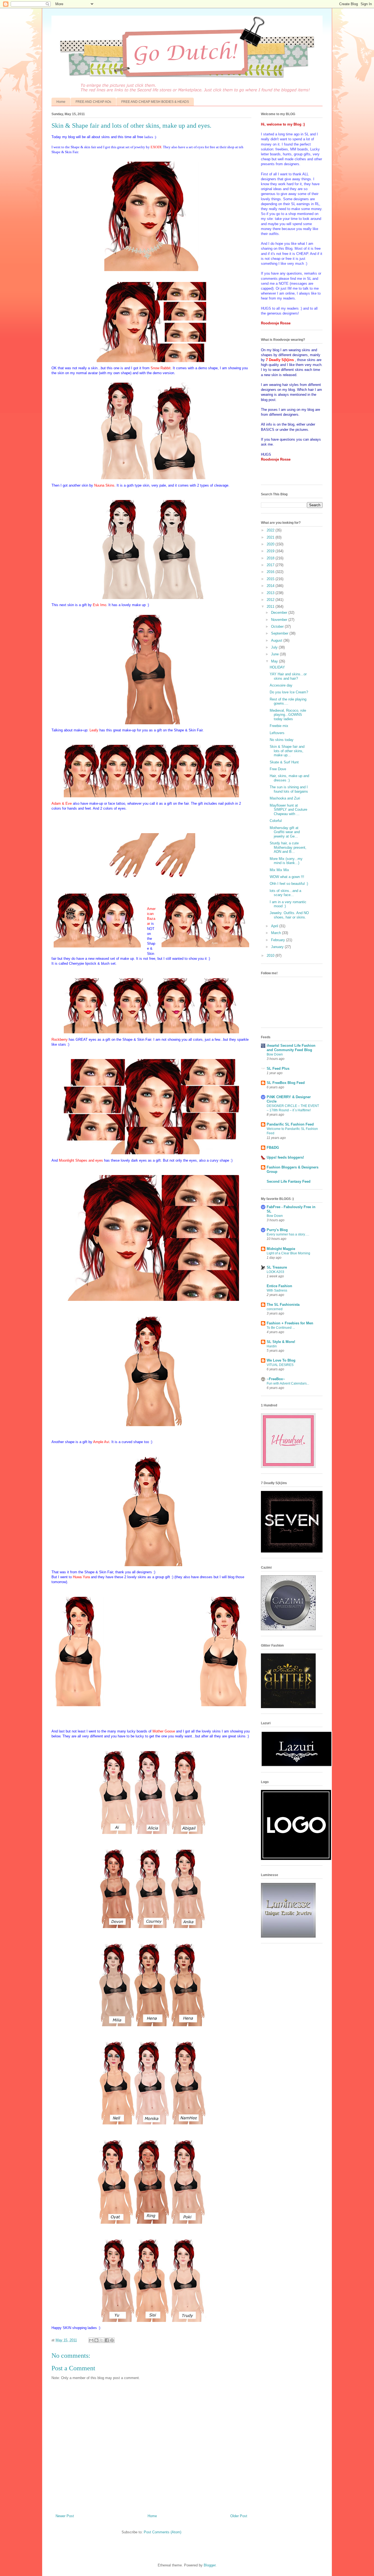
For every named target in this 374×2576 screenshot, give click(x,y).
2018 (271, 558)
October (278, 626)
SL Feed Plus (278, 1069)
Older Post (239, 2516)
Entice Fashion (279, 1286)
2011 (271, 607)
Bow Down (275, 1054)
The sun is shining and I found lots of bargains (289, 789)
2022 (271, 530)
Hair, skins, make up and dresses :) (289, 778)
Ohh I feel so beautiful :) (289, 884)
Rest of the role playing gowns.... (288, 701)
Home (61, 102)
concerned (275, 1309)
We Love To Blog (281, 1360)
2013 (271, 593)
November (280, 620)
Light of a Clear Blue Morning (288, 1253)
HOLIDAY (277, 667)
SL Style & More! (281, 1342)
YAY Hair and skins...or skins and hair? (288, 676)
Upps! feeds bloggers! (285, 1157)
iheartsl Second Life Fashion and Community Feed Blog (291, 1048)
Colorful (276, 821)
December (280, 613)
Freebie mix (279, 726)
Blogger (210, 2565)
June (275, 654)
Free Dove (278, 769)
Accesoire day (281, 685)
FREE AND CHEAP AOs (93, 102)
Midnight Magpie (281, 1249)
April (275, 926)
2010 (271, 956)
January (278, 947)
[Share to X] (102, 2340)
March (277, 933)
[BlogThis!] (96, 2340)
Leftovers (277, 733)
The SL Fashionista (283, 1305)
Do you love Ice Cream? (289, 692)
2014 (271, 586)
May (275, 661)
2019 (271, 551)
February (279, 940)
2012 (271, 600)
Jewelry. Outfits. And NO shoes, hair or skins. (289, 915)
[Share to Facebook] (107, 2340)
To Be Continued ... (281, 1328)
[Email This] (91, 2340)
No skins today (282, 740)
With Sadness (277, 1290)
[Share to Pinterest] (112, 2340)
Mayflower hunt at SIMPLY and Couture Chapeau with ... (288, 810)
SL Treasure (277, 1267)
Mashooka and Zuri (285, 798)
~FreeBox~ (276, 1379)
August (277, 640)
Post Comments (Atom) (162, 2532)
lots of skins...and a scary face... (285, 893)
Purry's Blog (277, 1230)
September (280, 633)
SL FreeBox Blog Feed (286, 1083)
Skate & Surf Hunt (284, 762)
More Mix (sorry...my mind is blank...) (286, 861)
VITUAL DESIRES (280, 1365)
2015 (271, 579)
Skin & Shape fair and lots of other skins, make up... (287, 751)
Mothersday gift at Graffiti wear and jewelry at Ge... (285, 832)
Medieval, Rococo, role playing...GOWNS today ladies (288, 715)
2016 (271, 572)
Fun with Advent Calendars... (288, 1383)
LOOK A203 (275, 1272)
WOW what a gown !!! (287, 877)
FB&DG (273, 1148)
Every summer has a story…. (288, 1234)
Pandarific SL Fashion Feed (290, 1124)
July (275, 647)
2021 (271, 537)
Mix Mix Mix (279, 870)
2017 (271, 565)
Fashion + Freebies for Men (290, 1323)
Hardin (272, 1346)
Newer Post (65, 2516)
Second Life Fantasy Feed (289, 1181)
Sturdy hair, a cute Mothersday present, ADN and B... (288, 847)
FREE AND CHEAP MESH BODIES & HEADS (155, 102)
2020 (271, 544)
